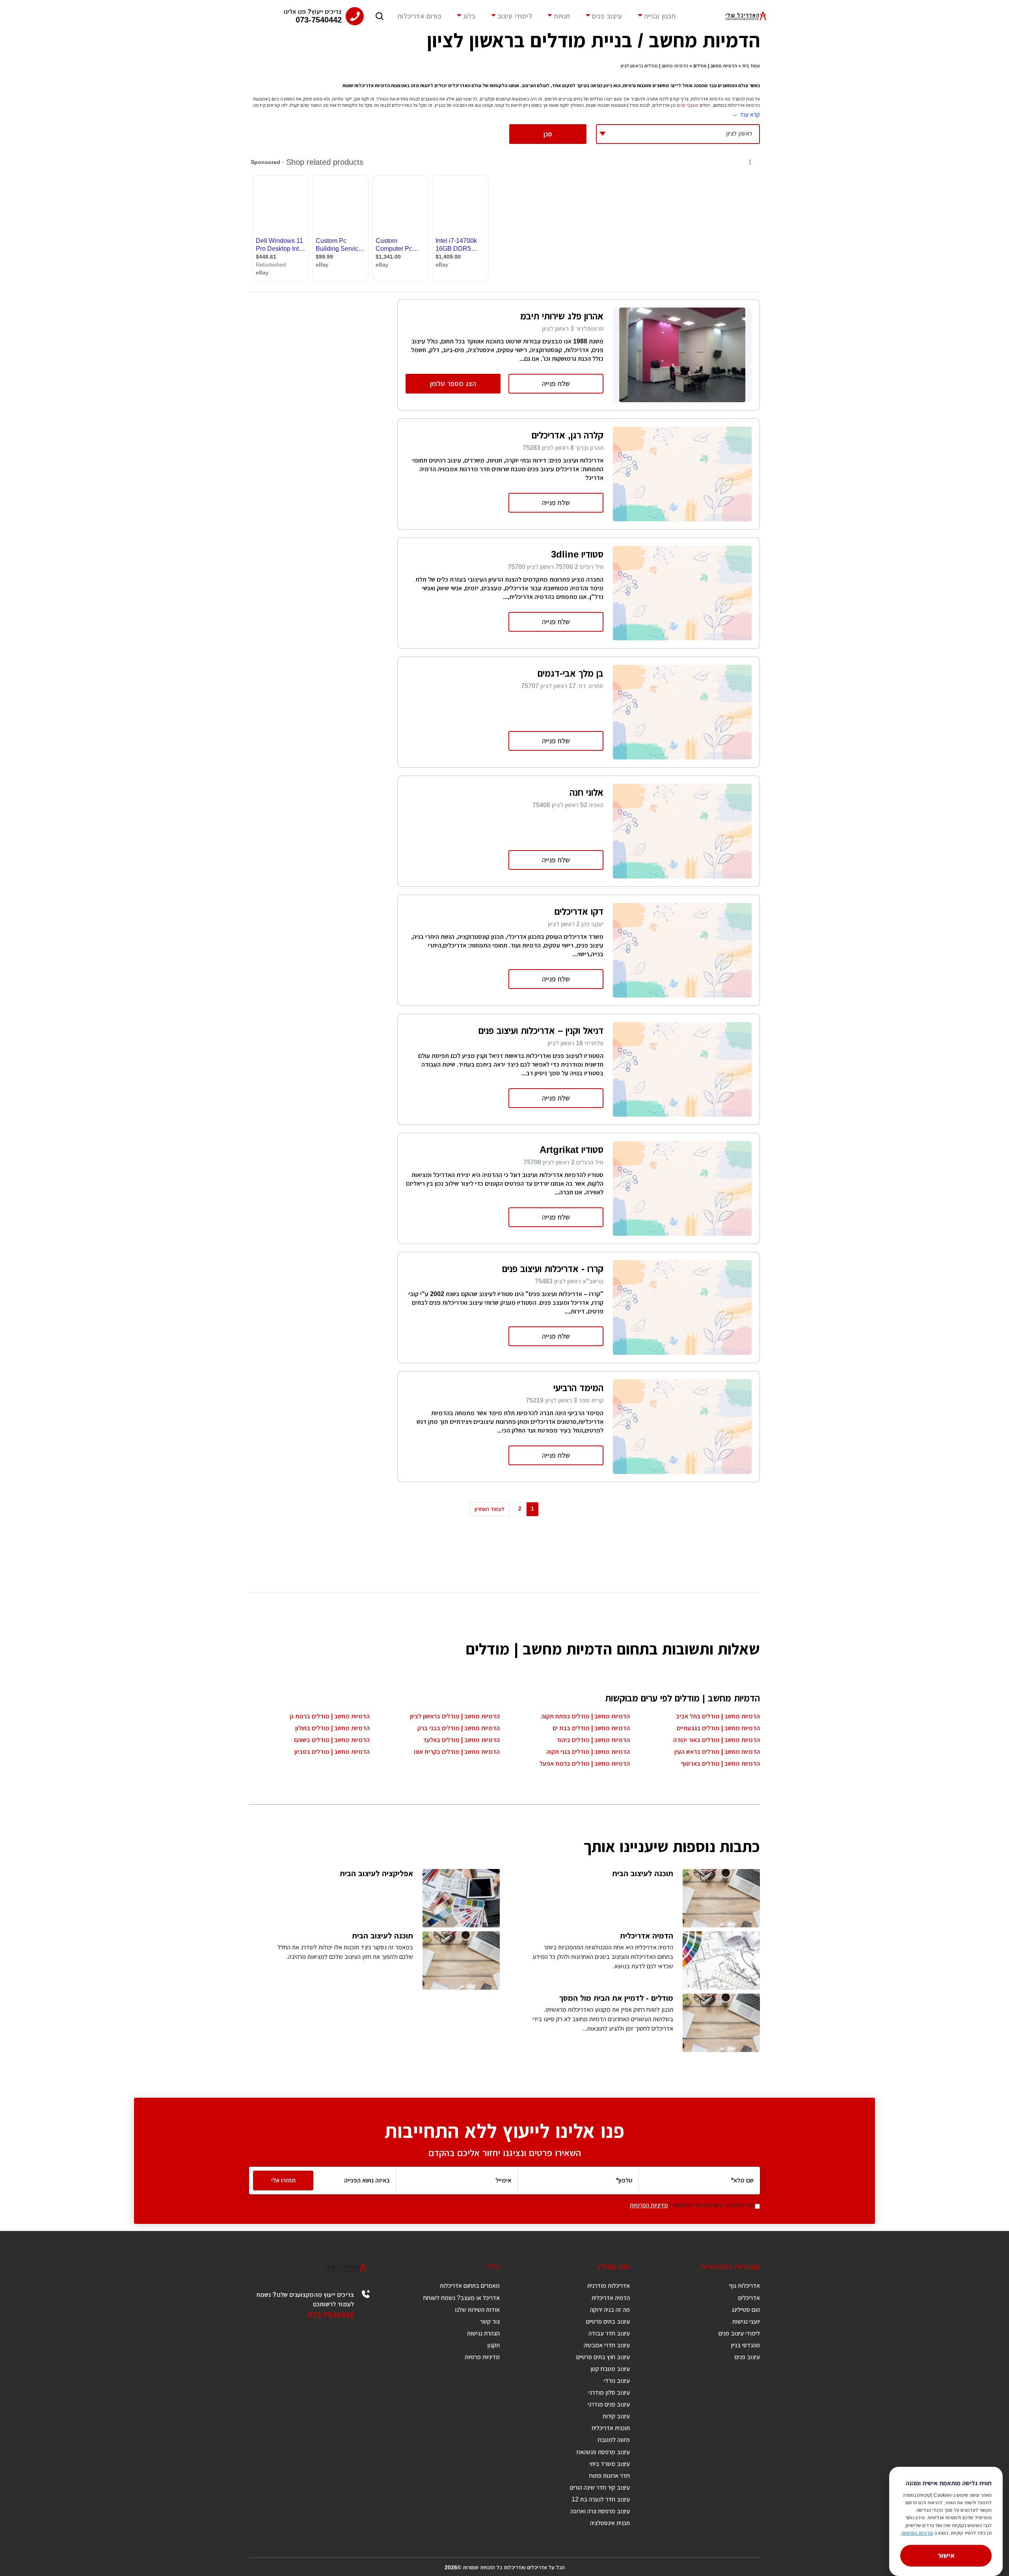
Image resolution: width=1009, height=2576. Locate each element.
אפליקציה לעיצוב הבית (376, 1873)
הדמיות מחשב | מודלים (715, 66)
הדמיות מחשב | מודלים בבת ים (591, 1728)
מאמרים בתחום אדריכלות (470, 2286)
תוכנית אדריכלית (611, 2428)
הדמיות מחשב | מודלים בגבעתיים (718, 1728)
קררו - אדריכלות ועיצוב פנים (553, 1269)
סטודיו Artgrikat (572, 1150)
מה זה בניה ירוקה (610, 2310)
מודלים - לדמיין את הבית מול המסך (616, 1998)
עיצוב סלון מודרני (609, 2392)
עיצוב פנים (607, 16)
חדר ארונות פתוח (610, 2476)
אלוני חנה (586, 792)
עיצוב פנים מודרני (609, 2404)
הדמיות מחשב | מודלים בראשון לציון (455, 1716)
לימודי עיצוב (515, 16)
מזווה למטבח (614, 2440)
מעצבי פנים (688, 105)
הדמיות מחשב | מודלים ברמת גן (330, 1716)
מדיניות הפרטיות (649, 2205)
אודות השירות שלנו (477, 2310)
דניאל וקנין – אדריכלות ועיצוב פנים (541, 1031)
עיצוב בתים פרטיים (608, 2321)
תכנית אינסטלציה (610, 2523)
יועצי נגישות (746, 2321)
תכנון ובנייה (660, 16)
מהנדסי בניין (745, 2345)
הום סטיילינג (746, 2310)
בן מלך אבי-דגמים (571, 673)
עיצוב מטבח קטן (610, 2369)
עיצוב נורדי (617, 2381)
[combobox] (678, 134)
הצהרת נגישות (483, 2333)
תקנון (493, 2345)
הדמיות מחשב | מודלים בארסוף (720, 1764)
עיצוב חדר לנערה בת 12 (601, 2499)
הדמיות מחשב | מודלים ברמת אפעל (585, 1764)
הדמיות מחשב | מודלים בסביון (332, 1752)
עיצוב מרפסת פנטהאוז (603, 2452)
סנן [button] (548, 134)
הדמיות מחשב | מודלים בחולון (332, 1728)
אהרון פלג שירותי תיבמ (562, 316)
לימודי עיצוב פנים (739, 2333)
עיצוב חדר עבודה (609, 2333)
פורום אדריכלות (419, 16)
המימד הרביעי (578, 1388)
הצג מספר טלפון (453, 384)
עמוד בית (751, 66)
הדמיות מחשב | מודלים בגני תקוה (588, 1752)
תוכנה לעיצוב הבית (643, 1873)
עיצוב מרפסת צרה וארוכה (600, 2511)
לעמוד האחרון (490, 1509)
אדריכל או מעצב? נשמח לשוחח (462, 2298)
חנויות (562, 16)
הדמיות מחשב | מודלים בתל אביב (718, 1716)
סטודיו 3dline (577, 554)
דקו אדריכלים (579, 911)
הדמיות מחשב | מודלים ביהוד (593, 1740)
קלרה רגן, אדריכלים (568, 435)
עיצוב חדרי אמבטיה (607, 2345)
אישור (946, 2555)
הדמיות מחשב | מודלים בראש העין (717, 1752)
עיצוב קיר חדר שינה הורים (600, 2487)
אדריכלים (749, 2298)
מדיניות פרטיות (482, 2357)
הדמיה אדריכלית (647, 1936)
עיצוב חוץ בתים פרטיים (603, 2357)
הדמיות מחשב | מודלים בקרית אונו (457, 1752)
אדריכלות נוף (745, 2286)
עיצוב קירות (616, 2416)
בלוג (469, 16)
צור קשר (490, 2321)
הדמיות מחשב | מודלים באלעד (461, 1740)
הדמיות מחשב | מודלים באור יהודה (717, 1740)
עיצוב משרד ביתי (610, 2464)
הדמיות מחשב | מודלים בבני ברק (459, 1728)
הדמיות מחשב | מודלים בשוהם (332, 1740)
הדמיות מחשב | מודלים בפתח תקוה (585, 1716)
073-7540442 (331, 2315)
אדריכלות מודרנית (609, 2286)
